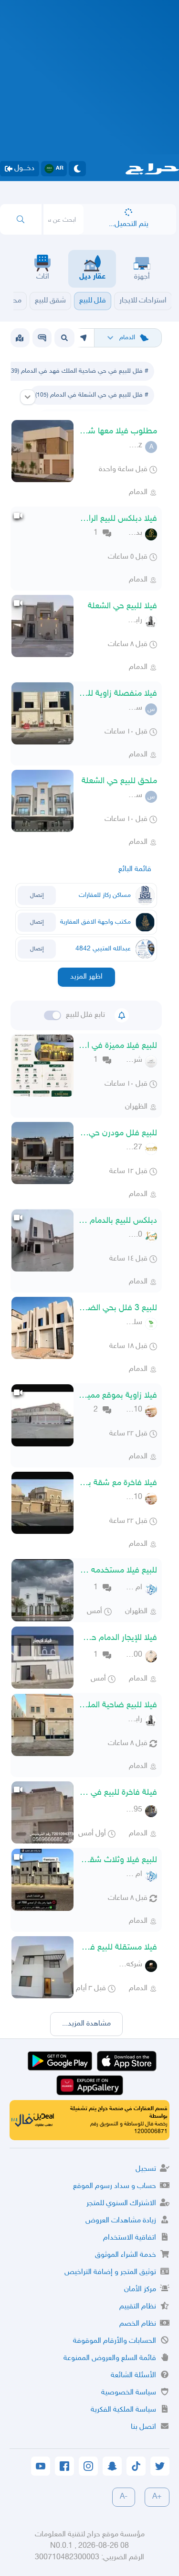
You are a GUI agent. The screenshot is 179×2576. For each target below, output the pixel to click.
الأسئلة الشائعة (133, 2376)
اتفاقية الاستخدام (130, 2238)
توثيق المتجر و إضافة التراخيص (110, 2272)
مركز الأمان (140, 2290)
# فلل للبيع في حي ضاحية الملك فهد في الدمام (77, 371)
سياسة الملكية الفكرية (123, 2410)
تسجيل (146, 2169)
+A (157, 2497)
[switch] (53, 1015)
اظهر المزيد (86, 977)
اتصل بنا (143, 2427)
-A (124, 2497)
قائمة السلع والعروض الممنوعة (110, 2358)
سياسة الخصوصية (129, 2393)
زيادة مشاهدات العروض (121, 2221)
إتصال (37, 895)
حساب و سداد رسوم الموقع (115, 2186)
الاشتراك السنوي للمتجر (121, 2204)
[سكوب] (42, 338)
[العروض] (20, 338)
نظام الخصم (138, 2324)
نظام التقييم (138, 2307)
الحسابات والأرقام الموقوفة (115, 2341)
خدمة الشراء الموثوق (126, 2255)
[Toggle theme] (77, 169)
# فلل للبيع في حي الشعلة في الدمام (92, 395)
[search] (21, 219)
